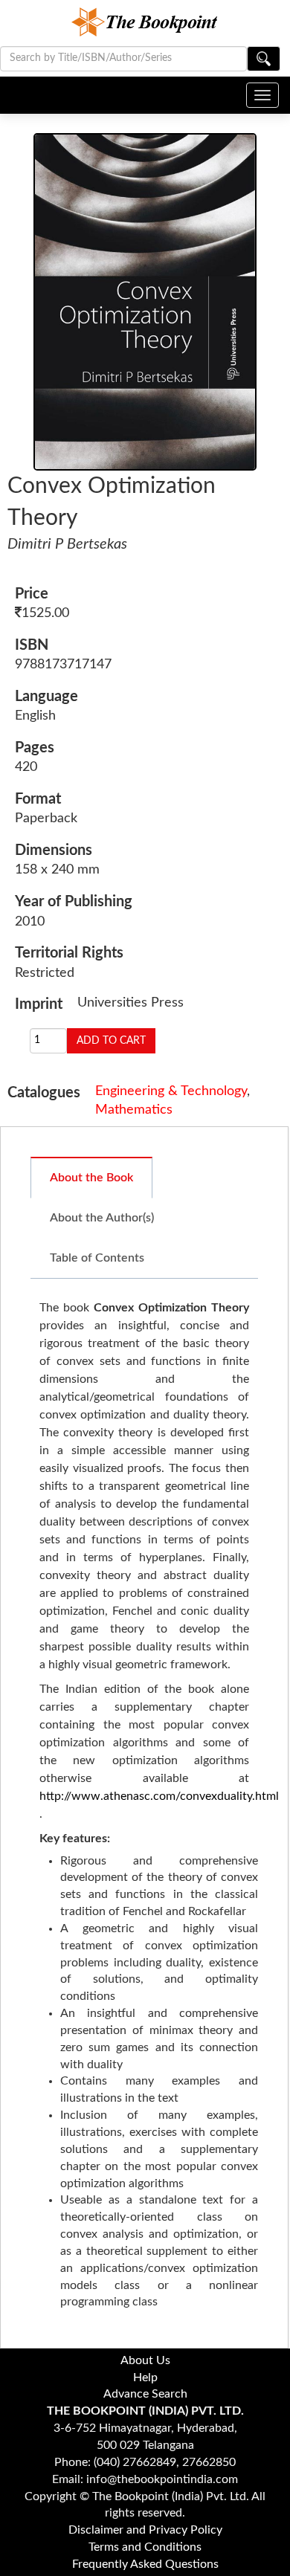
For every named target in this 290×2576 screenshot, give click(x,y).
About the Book (91, 1178)
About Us (145, 2360)
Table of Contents (97, 1258)
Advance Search (145, 2394)
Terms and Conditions (145, 2547)
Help (145, 2378)
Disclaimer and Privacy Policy (145, 2530)
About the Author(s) (102, 1218)
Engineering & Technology (171, 1091)
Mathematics (134, 1110)
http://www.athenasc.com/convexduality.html (159, 1796)
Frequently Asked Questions (145, 2564)
